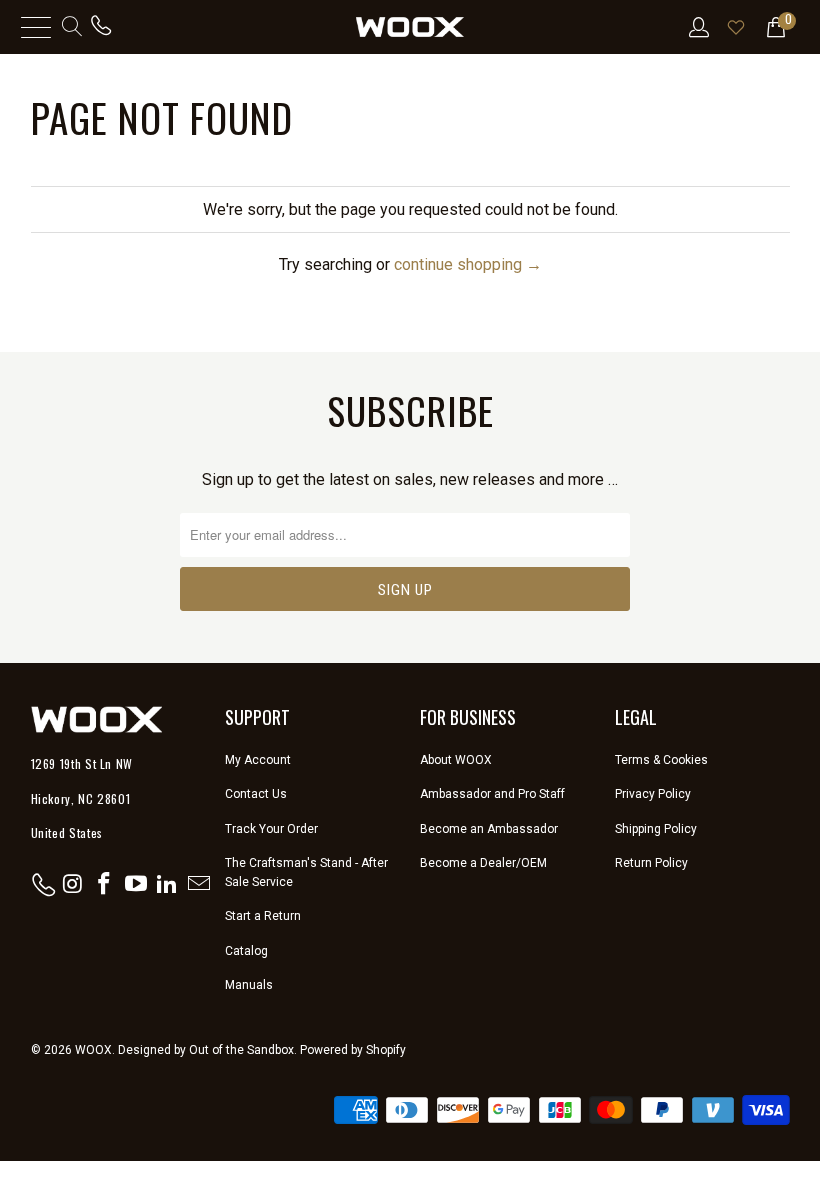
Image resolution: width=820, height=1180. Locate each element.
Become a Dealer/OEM (483, 863)
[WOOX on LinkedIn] (168, 885)
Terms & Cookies (661, 760)
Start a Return (263, 916)
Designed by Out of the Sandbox (206, 1050)
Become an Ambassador (489, 829)
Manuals (249, 985)
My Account (258, 760)
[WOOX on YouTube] (136, 885)
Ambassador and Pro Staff (492, 794)
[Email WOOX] (200, 885)
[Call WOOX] (101, 27)
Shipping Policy (656, 829)
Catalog (246, 951)
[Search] (70, 27)
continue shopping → (468, 264)
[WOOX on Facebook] (105, 885)
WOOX (93, 1050)
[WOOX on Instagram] (73, 885)
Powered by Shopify (353, 1050)
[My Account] (697, 27)
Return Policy (651, 863)
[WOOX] (410, 27)
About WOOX (456, 760)
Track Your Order (271, 829)
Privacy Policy (653, 794)
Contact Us (256, 794)
